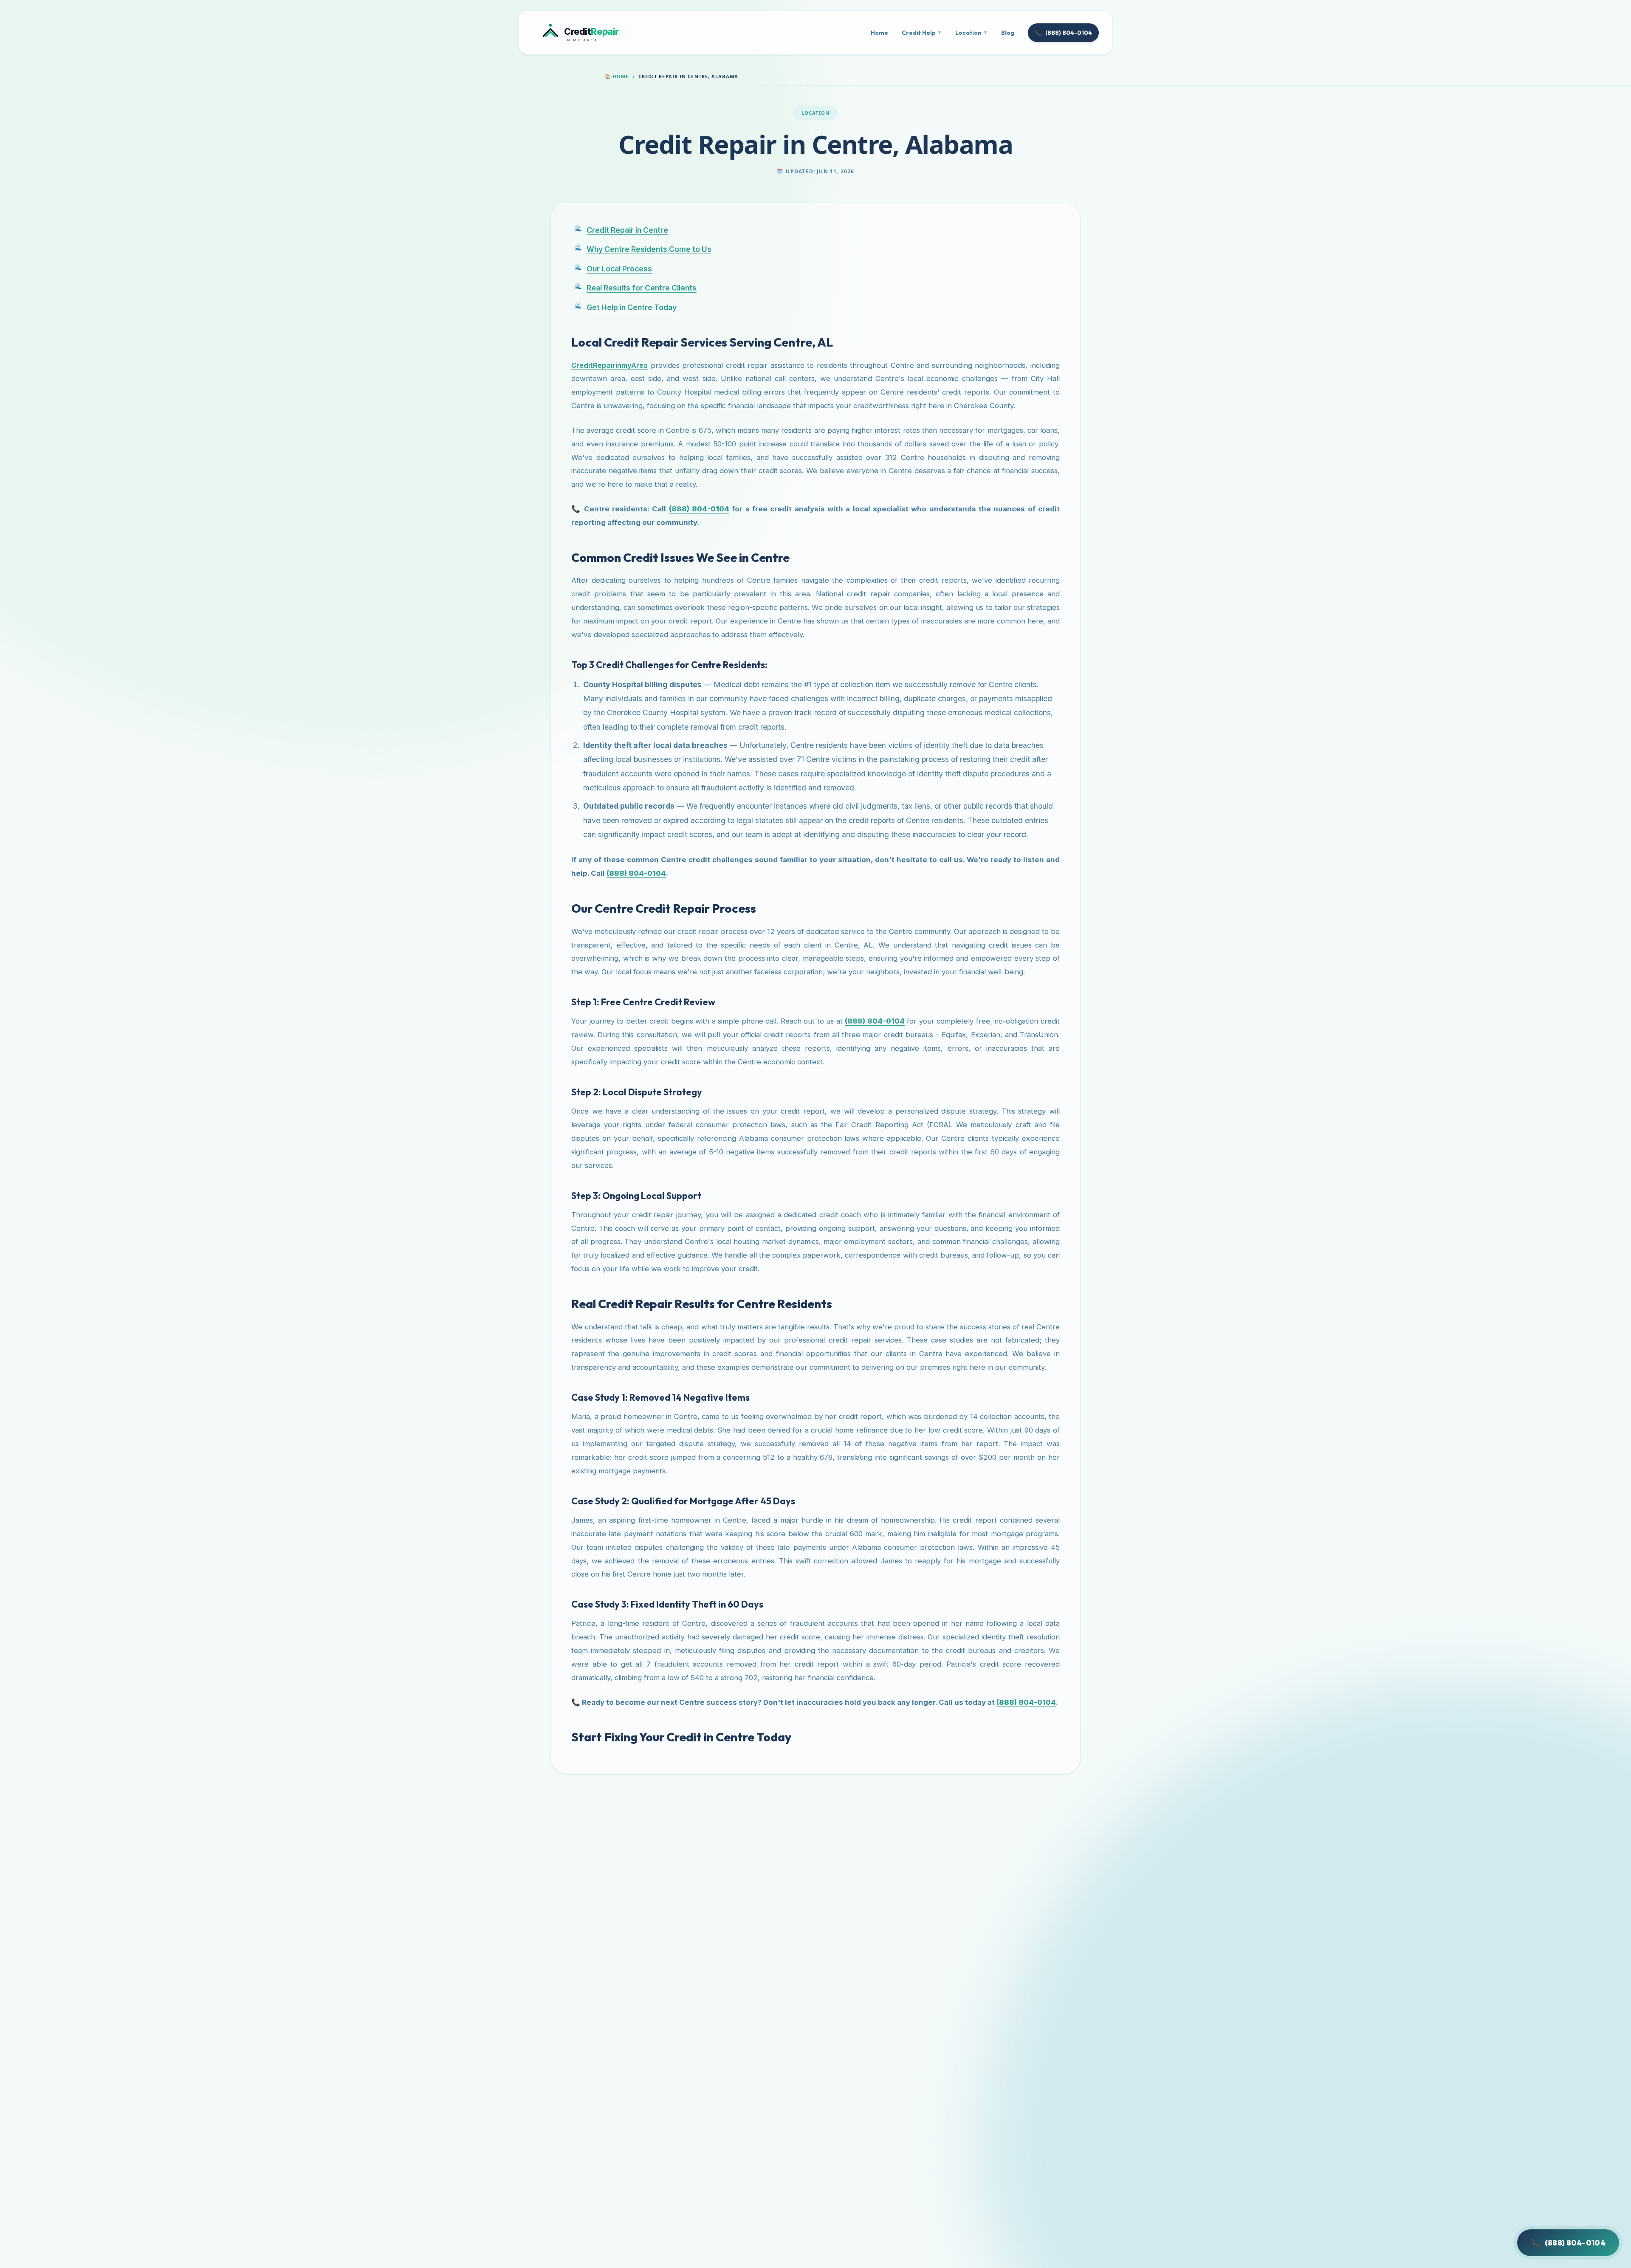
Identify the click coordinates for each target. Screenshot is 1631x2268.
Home (879, 33)
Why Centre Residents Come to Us (649, 249)
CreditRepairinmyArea (610, 365)
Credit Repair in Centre (627, 230)
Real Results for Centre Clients (642, 288)
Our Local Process (619, 269)
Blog (1008, 33)
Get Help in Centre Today (632, 307)
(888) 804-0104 (1063, 33)
